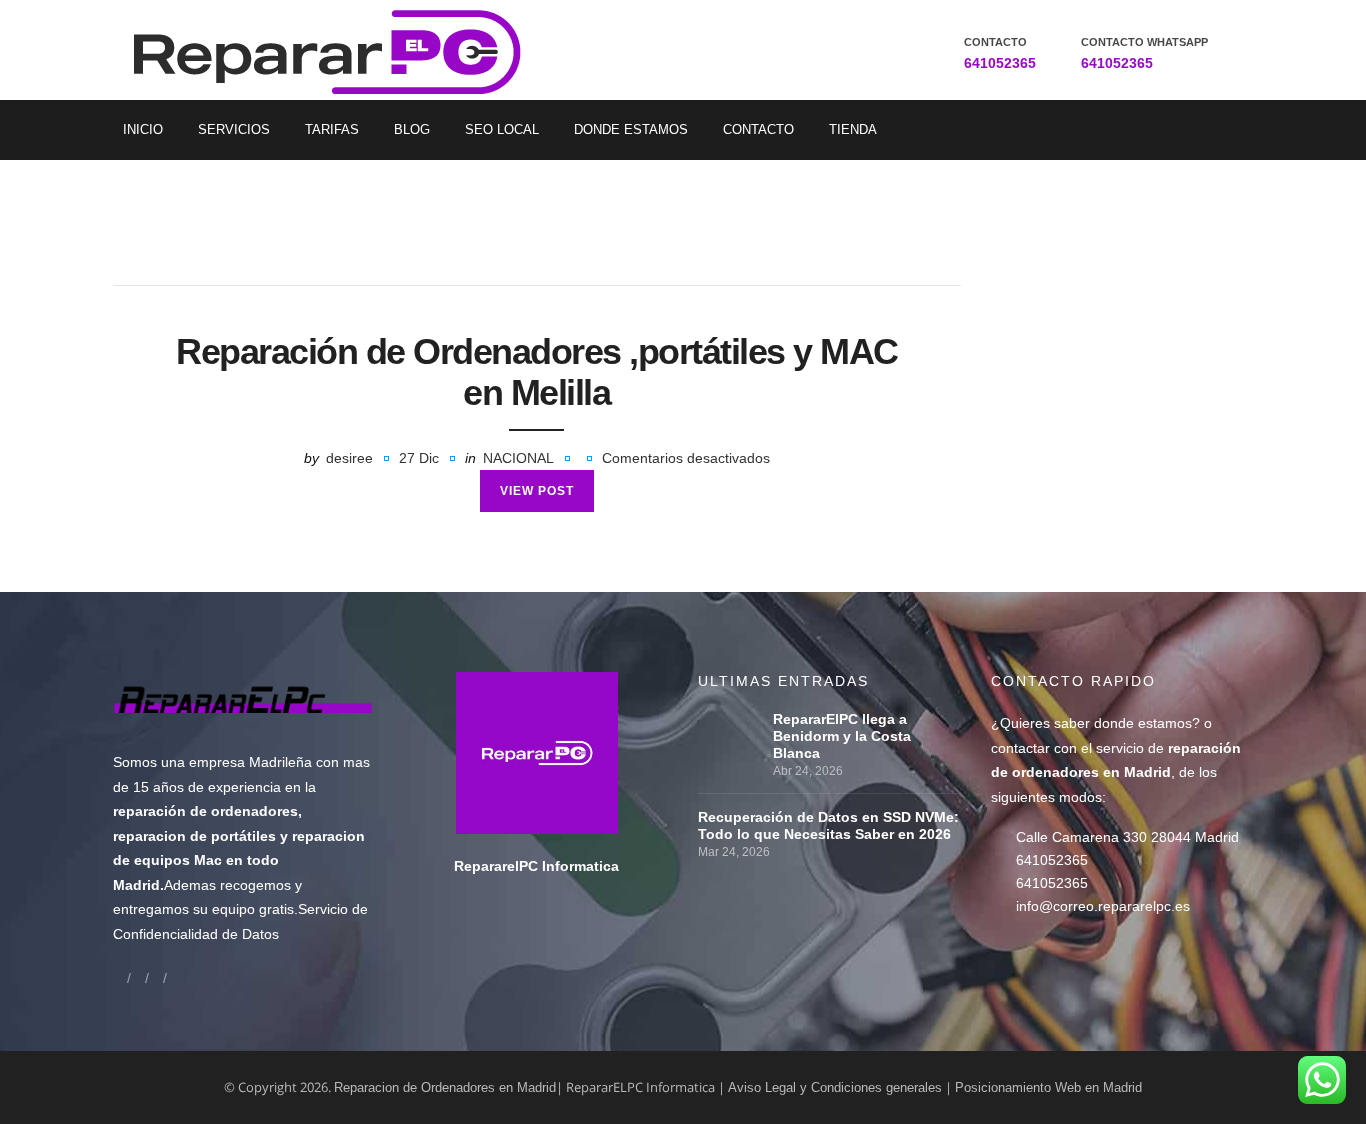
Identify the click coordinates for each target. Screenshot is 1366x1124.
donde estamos (1143, 723)
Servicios (234, 129)
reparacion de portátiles (194, 836)
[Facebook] (120, 977)
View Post (537, 491)
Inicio (143, 129)
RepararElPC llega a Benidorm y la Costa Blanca (842, 736)
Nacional (518, 458)
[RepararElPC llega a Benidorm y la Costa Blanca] (730, 719)
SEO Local (502, 129)
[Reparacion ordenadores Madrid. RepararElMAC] (335, 50)
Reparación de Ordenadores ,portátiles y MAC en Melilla (537, 372)
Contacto (758, 129)
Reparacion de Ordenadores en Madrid (445, 1087)
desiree (349, 458)
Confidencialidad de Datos (196, 934)
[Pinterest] (174, 977)
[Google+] (138, 977)
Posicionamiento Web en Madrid (1048, 1087)
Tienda (853, 129)
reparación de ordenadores (205, 811)
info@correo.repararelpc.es (1103, 906)
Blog (412, 129)
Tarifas (332, 129)
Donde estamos (631, 129)
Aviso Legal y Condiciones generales (835, 1087)
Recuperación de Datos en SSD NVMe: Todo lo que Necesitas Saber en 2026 (828, 825)
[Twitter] (156, 977)
